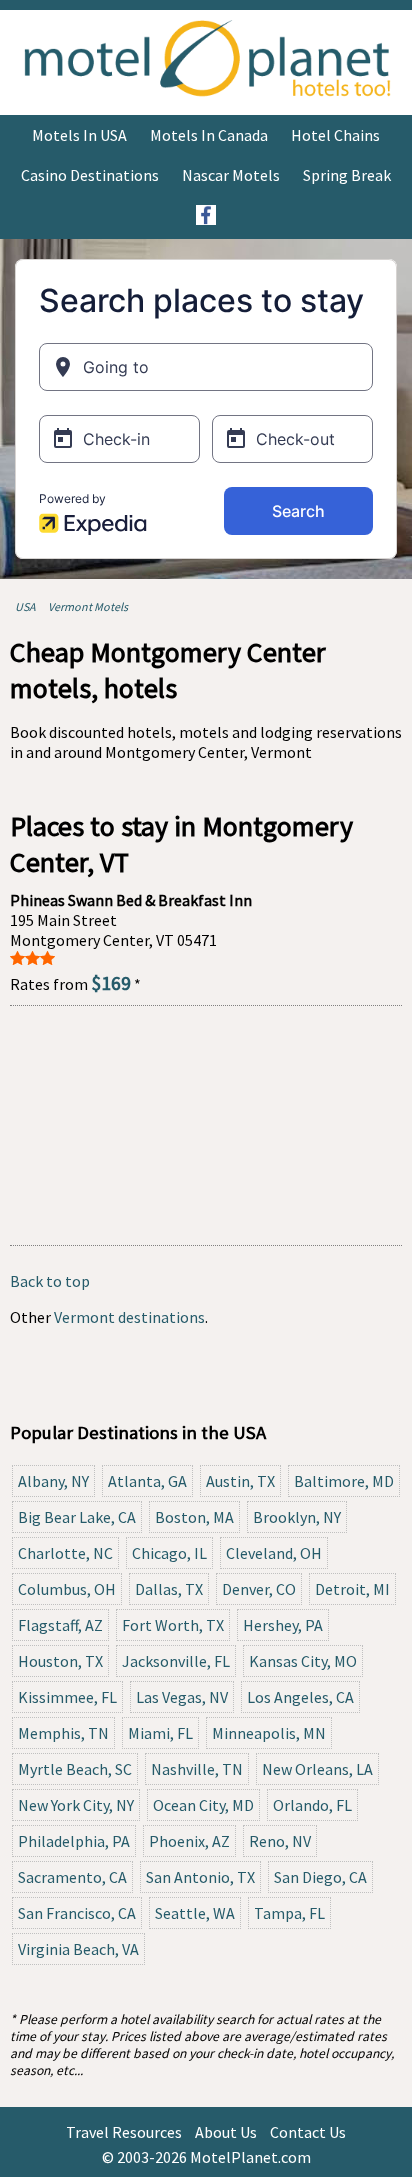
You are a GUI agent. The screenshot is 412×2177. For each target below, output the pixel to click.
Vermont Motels (88, 606)
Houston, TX (60, 1661)
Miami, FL (160, 1733)
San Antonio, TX (200, 1877)
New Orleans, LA (317, 1769)
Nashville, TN (197, 1769)
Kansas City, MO (303, 1661)
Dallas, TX (169, 1589)
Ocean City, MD (203, 1805)
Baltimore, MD (344, 1481)
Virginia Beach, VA (78, 1949)
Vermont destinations (129, 1317)
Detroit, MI (352, 1589)
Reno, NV (280, 1841)
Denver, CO (259, 1589)
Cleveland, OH (274, 1553)
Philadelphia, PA (74, 1841)
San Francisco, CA (77, 1913)
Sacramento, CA (72, 1877)
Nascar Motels (231, 175)
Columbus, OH (67, 1589)
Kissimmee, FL (67, 1697)
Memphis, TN (63, 1733)
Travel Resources (124, 2132)
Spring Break (347, 175)
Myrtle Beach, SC (75, 1769)
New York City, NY (76, 1805)
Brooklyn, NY (297, 1517)
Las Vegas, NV (182, 1697)
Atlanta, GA (147, 1481)
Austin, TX (240, 1481)
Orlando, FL (312, 1805)
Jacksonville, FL (176, 1661)
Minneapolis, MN (269, 1733)
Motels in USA (79, 135)
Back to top (50, 1281)
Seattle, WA (195, 1913)
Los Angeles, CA (300, 1697)
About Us (226, 2132)
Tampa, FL (289, 1913)
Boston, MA (194, 1517)
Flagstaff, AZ (60, 1625)
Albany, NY (53, 1481)
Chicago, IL (169, 1553)
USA (25, 606)
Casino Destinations (90, 175)
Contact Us (308, 2132)
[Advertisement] (206, 1125)
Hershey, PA (283, 1625)
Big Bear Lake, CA (77, 1517)
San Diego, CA (320, 1877)
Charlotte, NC (65, 1553)
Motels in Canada (209, 135)
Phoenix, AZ (189, 1841)
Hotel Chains (335, 135)
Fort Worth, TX (173, 1625)
